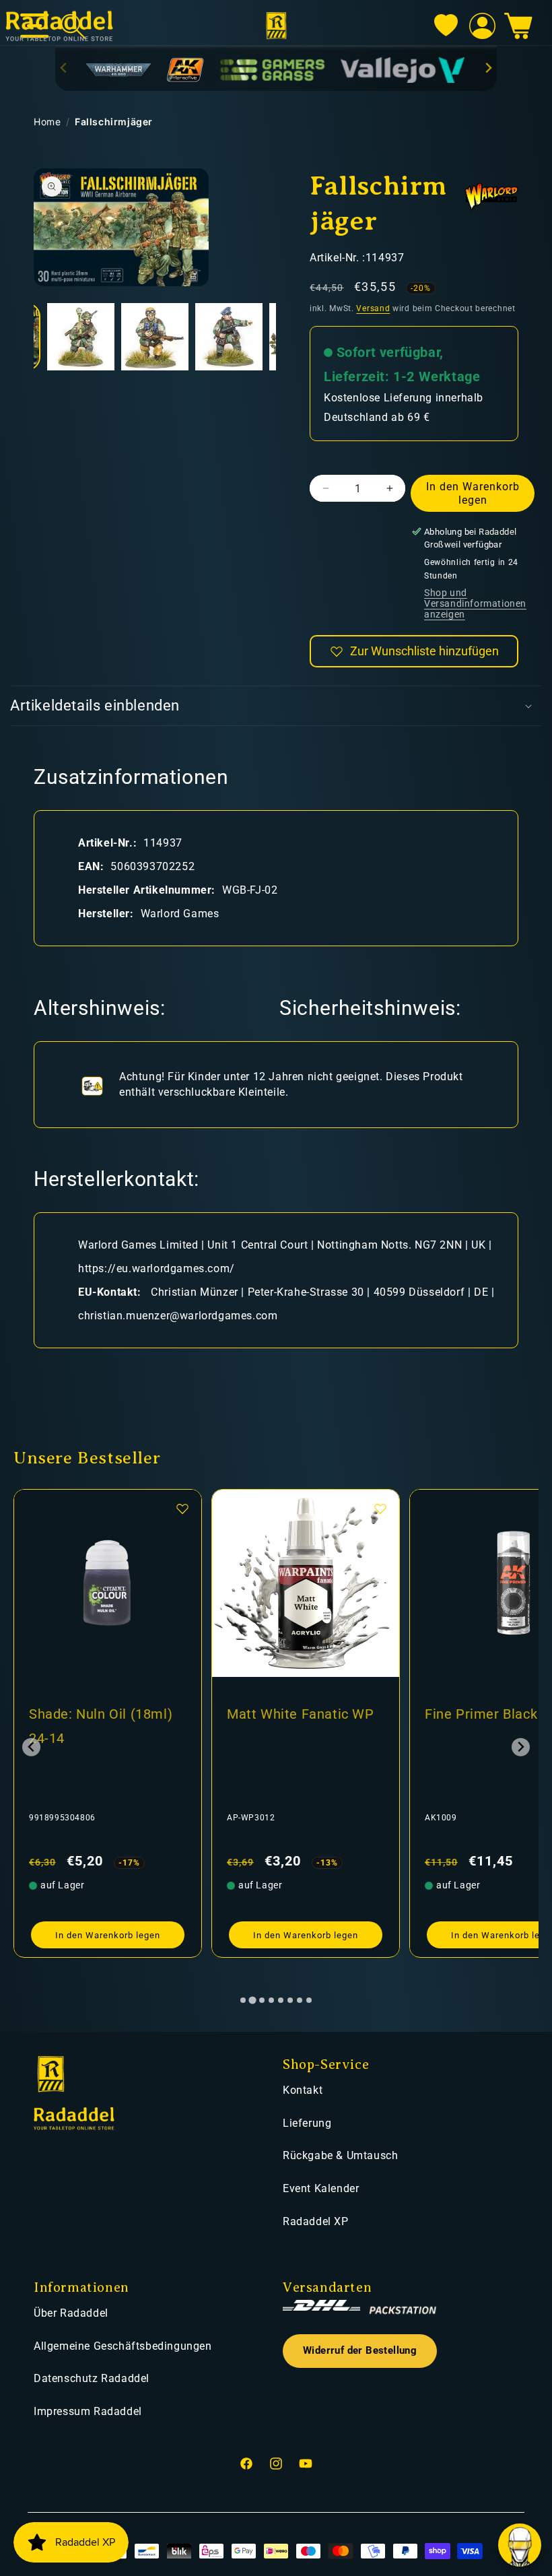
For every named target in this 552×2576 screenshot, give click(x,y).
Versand (373, 308)
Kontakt (303, 2090)
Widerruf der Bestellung (360, 2351)
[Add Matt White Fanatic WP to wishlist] (380, 1509)
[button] (518, 26)
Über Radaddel (71, 2313)
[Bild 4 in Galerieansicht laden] (229, 337)
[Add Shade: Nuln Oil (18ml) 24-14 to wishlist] (182, 1509)
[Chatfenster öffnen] (520, 2545)
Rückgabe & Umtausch (340, 2155)
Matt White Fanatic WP (301, 1714)
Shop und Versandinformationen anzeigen (475, 603)
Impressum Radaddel (88, 2411)
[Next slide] (488, 68)
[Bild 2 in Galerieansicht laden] (81, 337)
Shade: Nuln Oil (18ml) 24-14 (101, 1726)
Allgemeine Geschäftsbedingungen (123, 2346)
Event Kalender (321, 2188)
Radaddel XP (316, 2221)
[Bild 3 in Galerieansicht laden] (155, 337)
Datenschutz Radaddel (92, 2378)
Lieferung (307, 2123)
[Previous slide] (64, 68)
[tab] (243, 2000)
